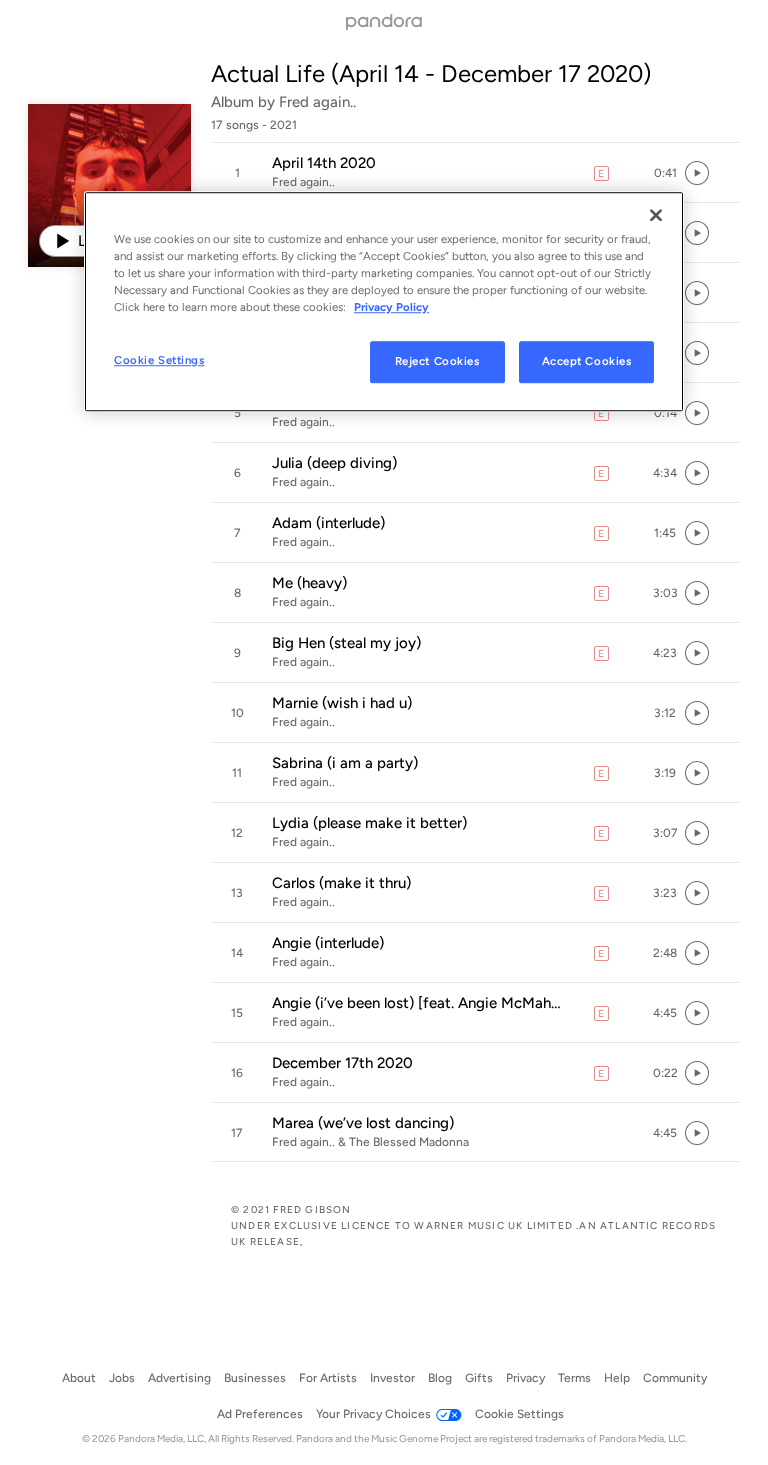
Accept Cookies (587, 361)
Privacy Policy (391, 307)
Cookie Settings (159, 360)
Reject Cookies (437, 361)
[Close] (656, 215)
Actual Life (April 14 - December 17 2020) (431, 73)
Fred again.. (317, 102)
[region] (384, 301)
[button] (475, 173)
